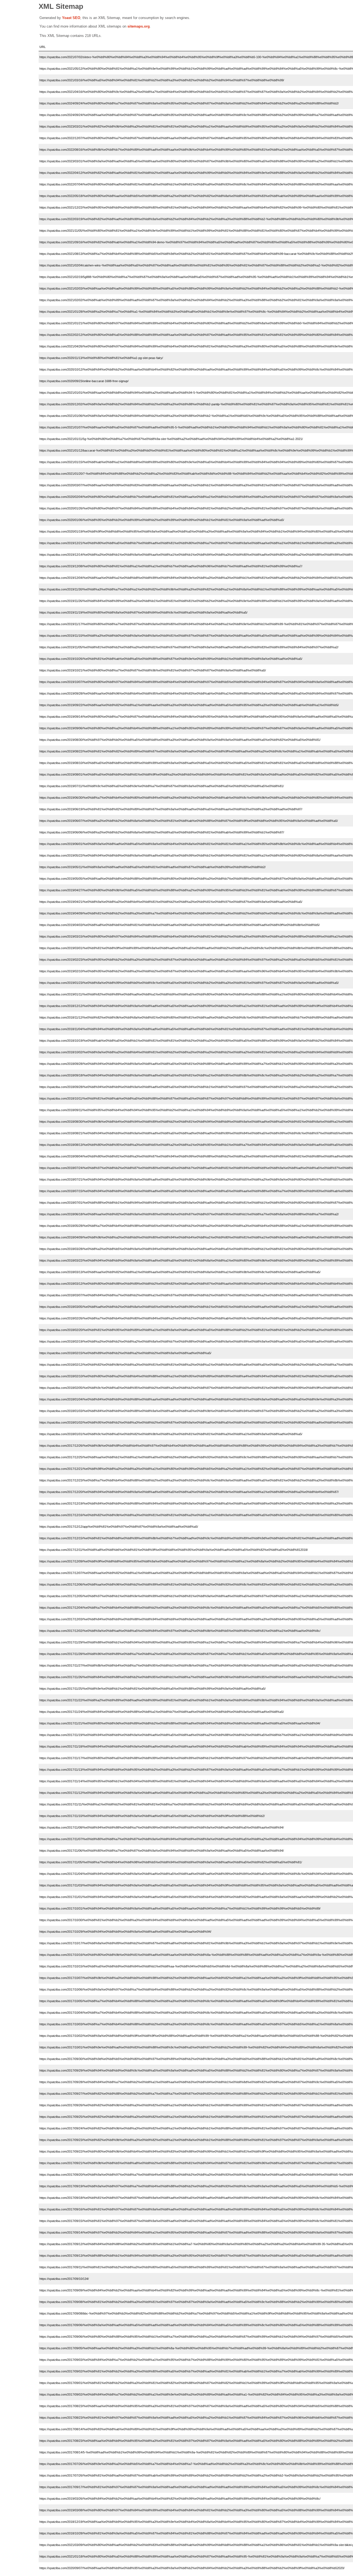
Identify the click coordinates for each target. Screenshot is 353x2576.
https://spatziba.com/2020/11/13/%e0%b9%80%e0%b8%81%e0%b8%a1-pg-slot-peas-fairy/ (101, 358)
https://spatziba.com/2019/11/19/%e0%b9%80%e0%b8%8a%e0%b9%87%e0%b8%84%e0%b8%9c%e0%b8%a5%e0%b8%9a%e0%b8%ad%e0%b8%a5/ (143, 612)
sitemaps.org (139, 26)
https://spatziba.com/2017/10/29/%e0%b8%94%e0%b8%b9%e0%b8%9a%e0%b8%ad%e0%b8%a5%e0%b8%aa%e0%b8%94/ (125, 1932)
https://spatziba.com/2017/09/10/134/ (64, 2279)
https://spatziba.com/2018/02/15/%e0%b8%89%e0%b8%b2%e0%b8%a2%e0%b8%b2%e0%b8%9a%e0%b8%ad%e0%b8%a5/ (125, 1353)
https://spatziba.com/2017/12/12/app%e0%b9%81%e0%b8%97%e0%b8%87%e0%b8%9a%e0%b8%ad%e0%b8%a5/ (119, 1527)
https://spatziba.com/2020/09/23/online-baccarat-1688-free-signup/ (84, 381)
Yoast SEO (71, 18)
